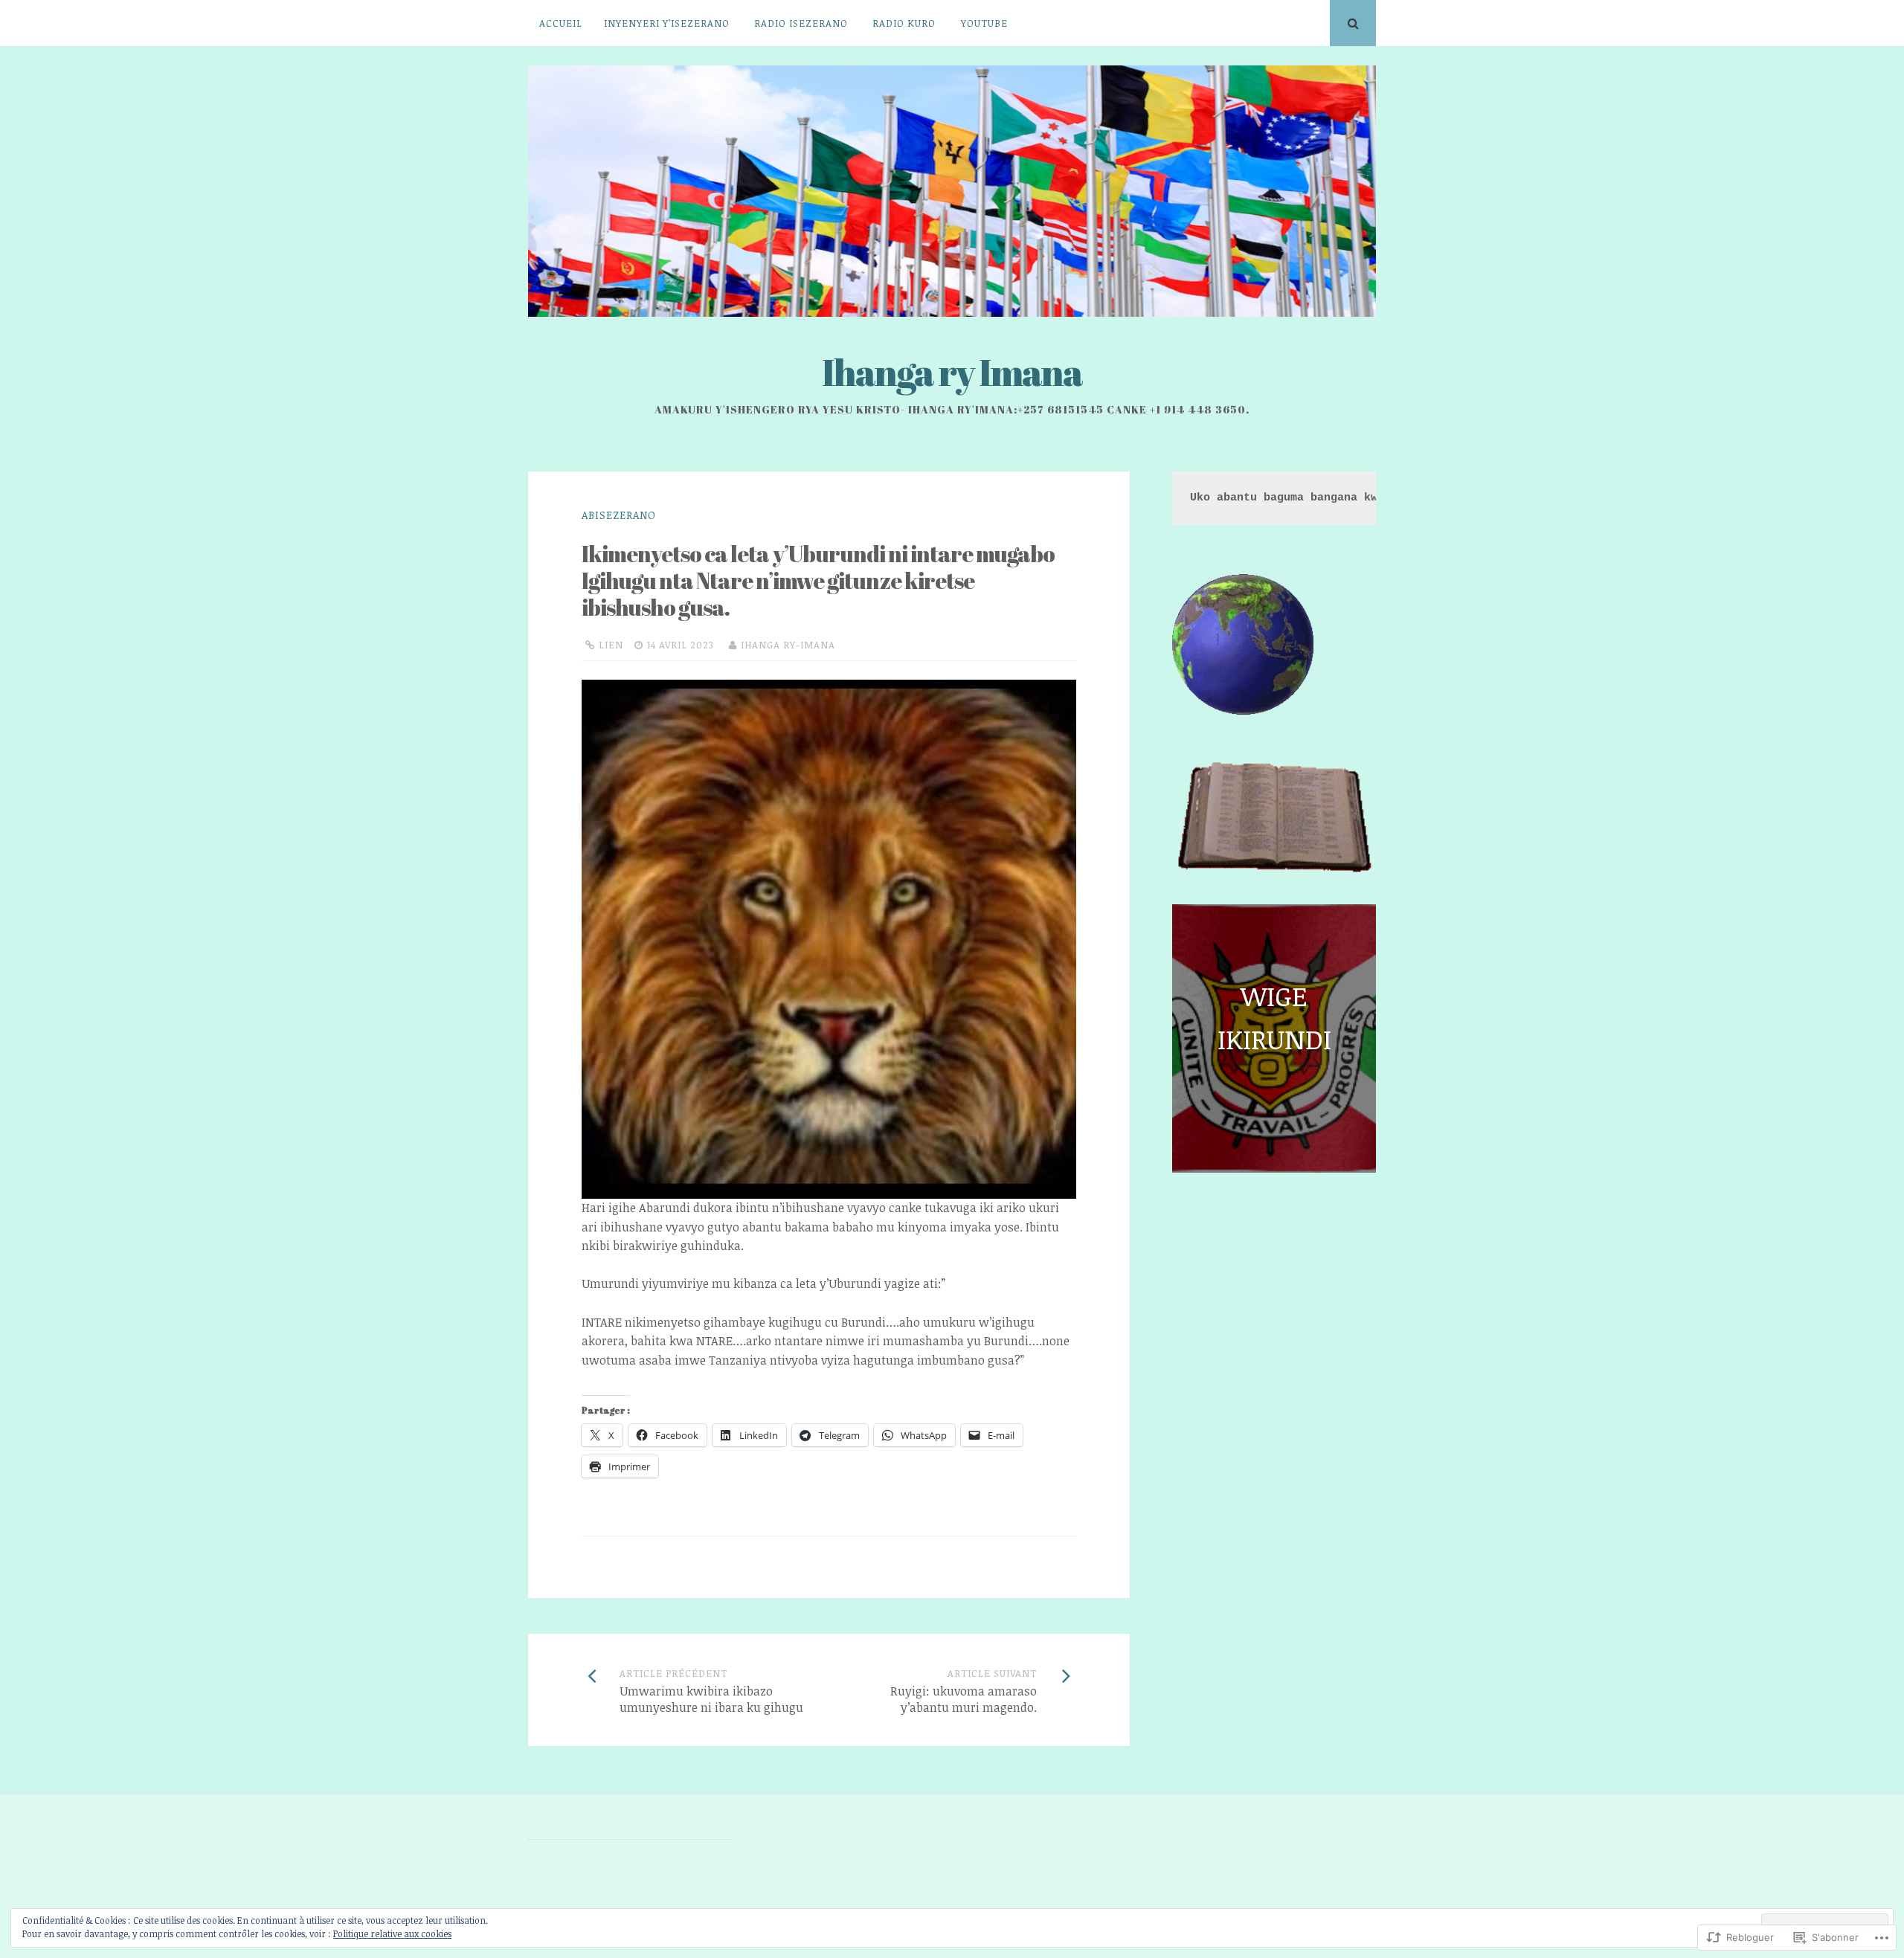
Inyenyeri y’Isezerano (667, 23)
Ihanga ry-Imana (788, 645)
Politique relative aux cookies (392, 1933)
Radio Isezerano (801, 23)
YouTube (984, 23)
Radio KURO (904, 23)
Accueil (561, 23)
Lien (611, 645)
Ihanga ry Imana (952, 372)
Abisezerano (619, 515)
